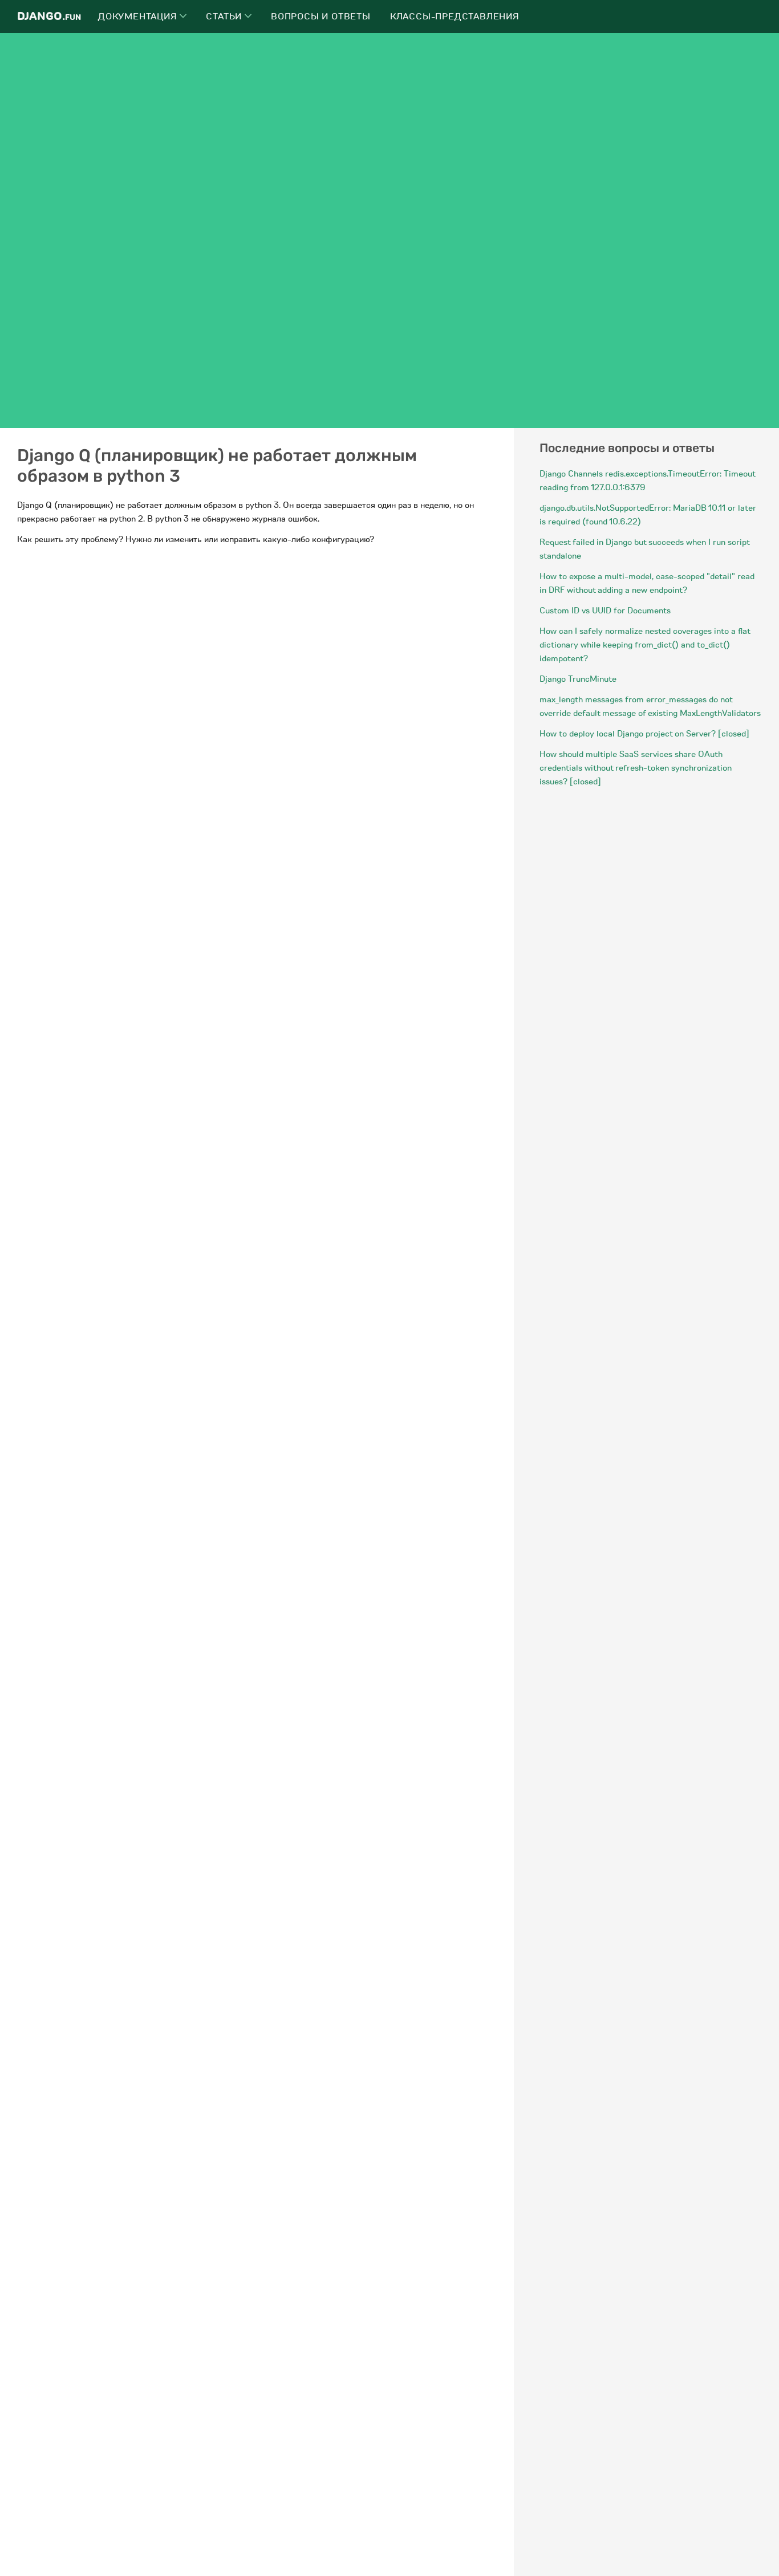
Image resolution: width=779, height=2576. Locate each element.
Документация (139, 17)
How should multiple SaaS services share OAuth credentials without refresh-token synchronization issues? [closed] (636, 768)
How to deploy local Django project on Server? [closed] (644, 734)
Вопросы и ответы (321, 17)
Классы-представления (455, 17)
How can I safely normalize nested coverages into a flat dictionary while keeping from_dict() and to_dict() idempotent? (645, 645)
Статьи (225, 17)
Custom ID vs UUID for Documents (605, 611)
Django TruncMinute (578, 679)
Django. (49, 16)
